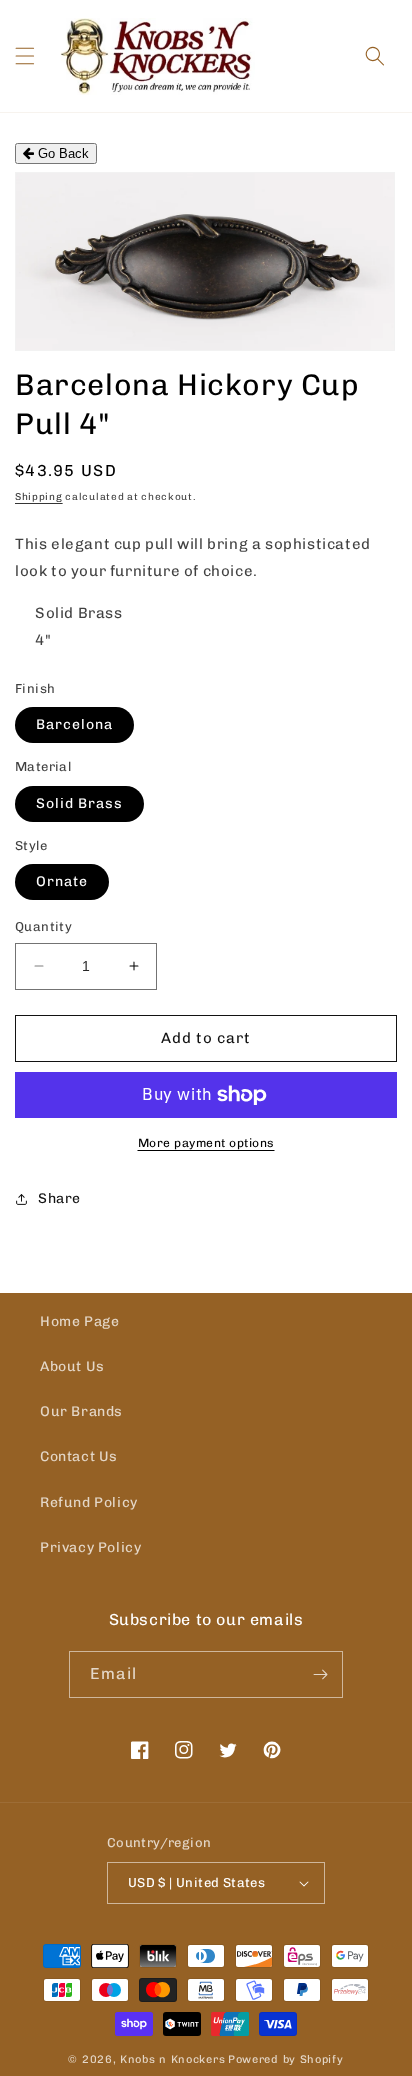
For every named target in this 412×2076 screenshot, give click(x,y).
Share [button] (59, 1198)
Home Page (79, 1321)
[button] (25, 56)
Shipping (39, 497)
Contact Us (79, 1456)
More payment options (206, 1143)
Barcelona (74, 724)
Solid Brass (79, 803)
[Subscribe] (320, 1674)
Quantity (43, 926)
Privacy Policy (90, 1547)
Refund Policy (89, 1502)
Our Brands (81, 1411)
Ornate (62, 881)
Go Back (61, 153)
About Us (72, 1366)
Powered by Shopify (286, 2059)
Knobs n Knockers (172, 2059)
